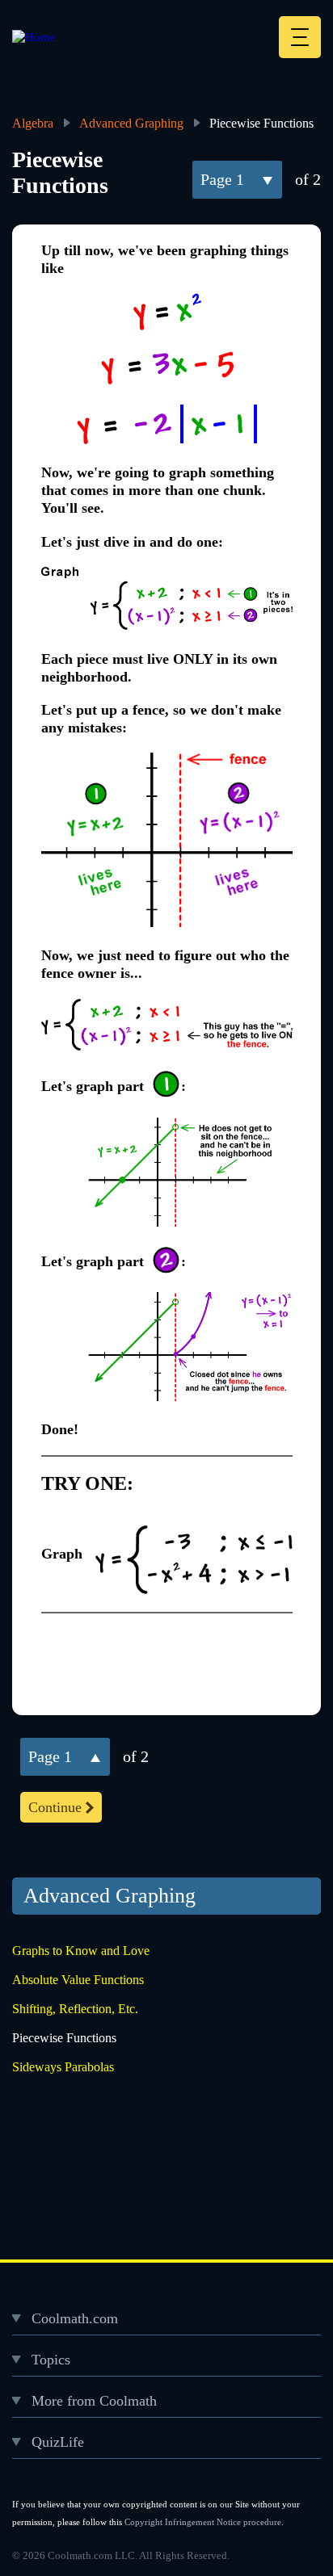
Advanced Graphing (131, 123)
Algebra (33, 123)
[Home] (34, 37)
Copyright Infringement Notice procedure (203, 2522)
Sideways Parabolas (63, 2067)
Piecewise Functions (64, 2038)
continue (55, 1807)
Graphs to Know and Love (81, 1951)
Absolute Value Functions (78, 1980)
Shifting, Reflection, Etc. (75, 2009)
